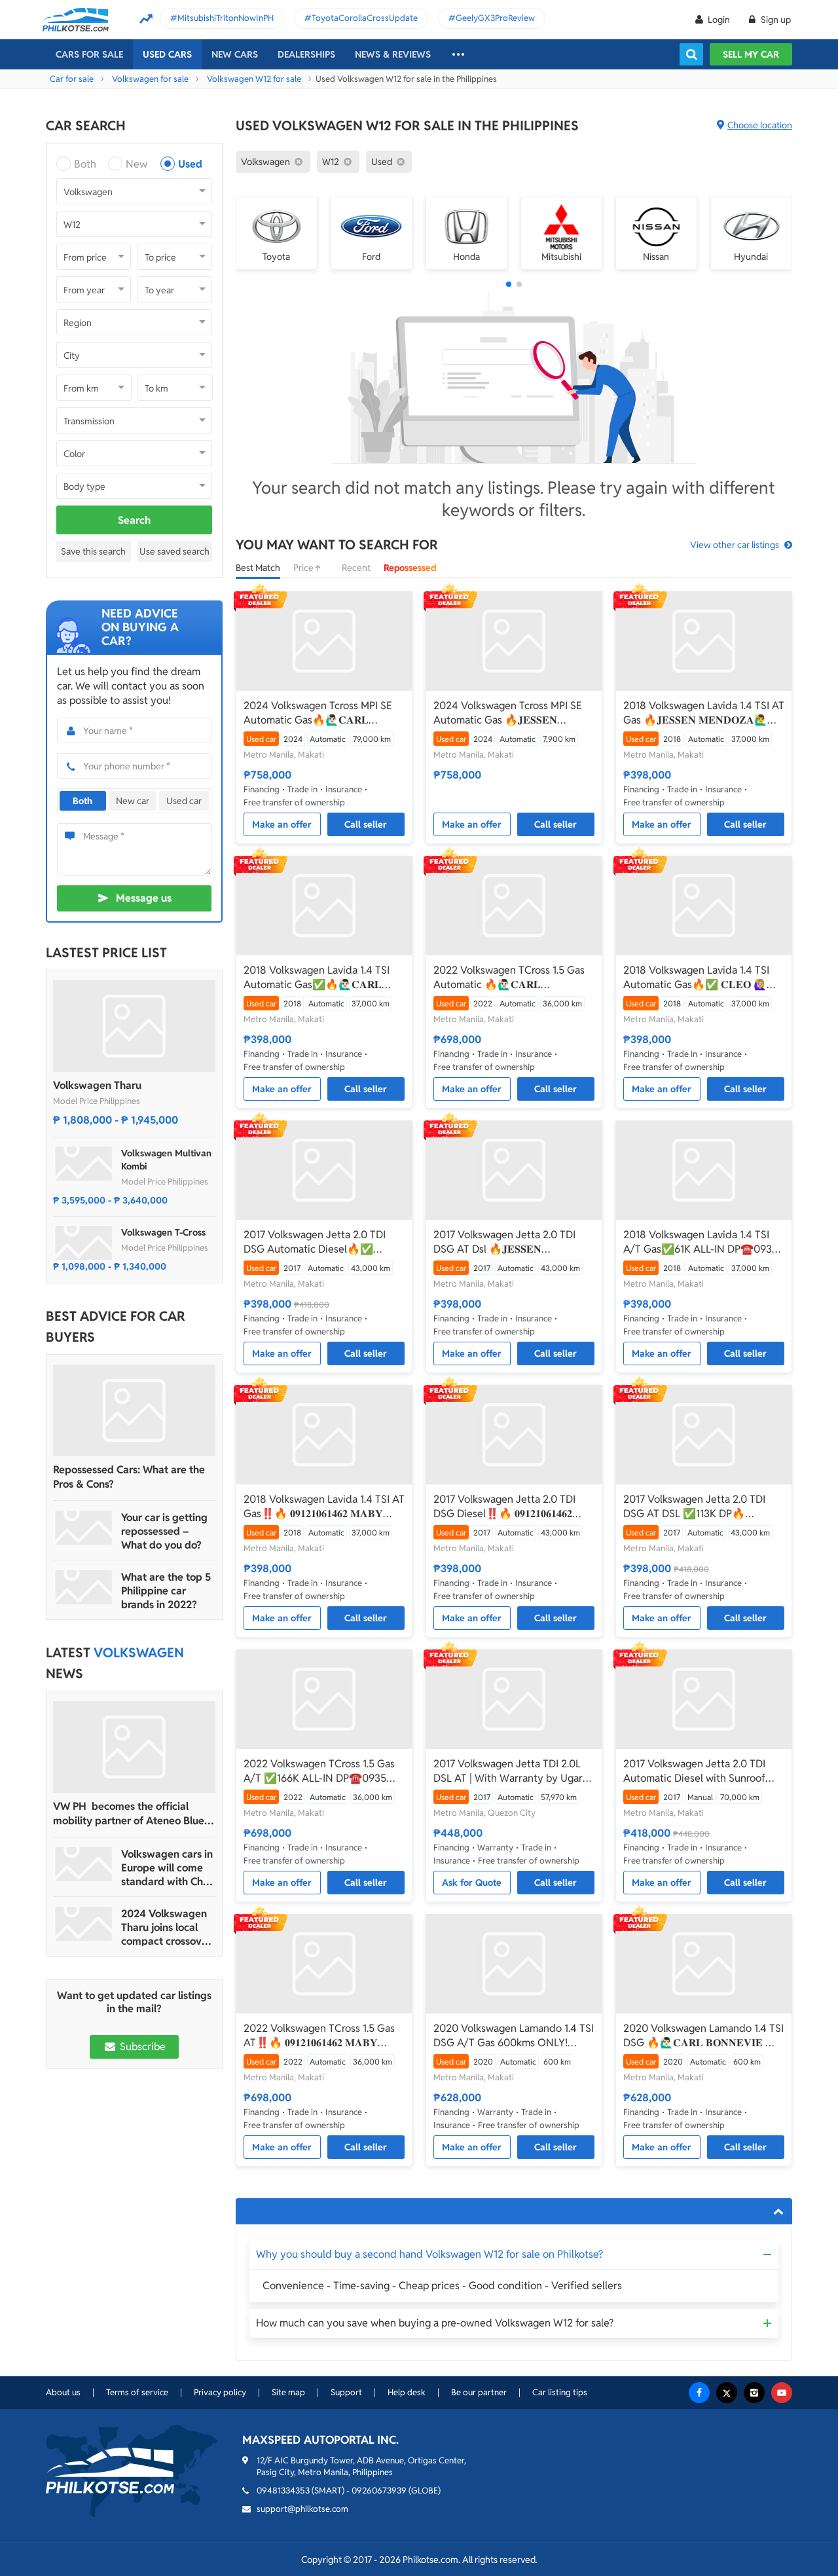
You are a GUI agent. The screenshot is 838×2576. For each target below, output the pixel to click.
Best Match (258, 568)
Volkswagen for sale (150, 79)
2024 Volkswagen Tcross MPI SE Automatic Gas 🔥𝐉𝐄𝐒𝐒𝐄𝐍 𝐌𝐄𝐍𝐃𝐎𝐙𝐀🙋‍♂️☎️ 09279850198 (508, 713)
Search (134, 520)
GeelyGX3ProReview (495, 18)
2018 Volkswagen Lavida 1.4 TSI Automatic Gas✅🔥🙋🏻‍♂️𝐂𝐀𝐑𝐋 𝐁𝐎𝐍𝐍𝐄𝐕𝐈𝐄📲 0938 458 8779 (317, 978)
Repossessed (410, 568)
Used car (184, 801)
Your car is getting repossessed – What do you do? (164, 1531)
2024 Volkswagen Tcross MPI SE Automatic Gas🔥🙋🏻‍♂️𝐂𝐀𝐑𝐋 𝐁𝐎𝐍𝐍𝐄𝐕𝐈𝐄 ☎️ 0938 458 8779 (318, 713)
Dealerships (306, 54)
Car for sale (72, 79)
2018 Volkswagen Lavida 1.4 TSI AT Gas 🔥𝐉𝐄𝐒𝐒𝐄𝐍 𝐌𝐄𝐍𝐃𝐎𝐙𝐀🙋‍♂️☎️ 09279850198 (704, 713)
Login (719, 20)
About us (63, 2392)
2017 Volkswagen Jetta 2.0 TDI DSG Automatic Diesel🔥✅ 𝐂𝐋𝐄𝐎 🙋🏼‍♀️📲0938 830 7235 (315, 1242)
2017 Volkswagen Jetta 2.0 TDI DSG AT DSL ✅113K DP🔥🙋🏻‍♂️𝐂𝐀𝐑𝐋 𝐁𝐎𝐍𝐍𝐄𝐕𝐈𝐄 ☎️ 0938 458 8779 (696, 1507)
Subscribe (141, 2047)
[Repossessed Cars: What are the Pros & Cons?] (134, 1410)
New (137, 164)
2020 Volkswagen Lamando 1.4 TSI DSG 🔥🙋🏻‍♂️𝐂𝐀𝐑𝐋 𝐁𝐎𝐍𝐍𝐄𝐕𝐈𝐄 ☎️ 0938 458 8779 (703, 2036)
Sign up (775, 20)
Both (85, 164)
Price (304, 568)
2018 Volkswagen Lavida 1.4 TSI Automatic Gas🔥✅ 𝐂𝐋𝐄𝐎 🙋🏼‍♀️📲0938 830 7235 (701, 978)
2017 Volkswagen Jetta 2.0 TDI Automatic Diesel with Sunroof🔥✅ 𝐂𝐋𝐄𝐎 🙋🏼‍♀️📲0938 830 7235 (701, 1771)
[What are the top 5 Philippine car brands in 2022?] (84, 1587)
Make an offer (282, 824)
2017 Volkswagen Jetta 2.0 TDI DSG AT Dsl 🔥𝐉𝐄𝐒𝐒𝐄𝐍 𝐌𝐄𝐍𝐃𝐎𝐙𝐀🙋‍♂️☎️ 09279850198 (508, 1242)
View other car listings (735, 545)
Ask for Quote (472, 1883)
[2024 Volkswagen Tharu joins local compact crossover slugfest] (84, 1924)
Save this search (93, 551)
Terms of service (137, 2392)
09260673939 (379, 2491)
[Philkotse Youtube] (782, 2393)
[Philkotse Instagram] (754, 2393)
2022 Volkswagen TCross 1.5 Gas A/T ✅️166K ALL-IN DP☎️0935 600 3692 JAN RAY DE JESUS (319, 1771)
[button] (509, 284)
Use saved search (174, 551)
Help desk (407, 2392)
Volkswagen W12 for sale (254, 79)
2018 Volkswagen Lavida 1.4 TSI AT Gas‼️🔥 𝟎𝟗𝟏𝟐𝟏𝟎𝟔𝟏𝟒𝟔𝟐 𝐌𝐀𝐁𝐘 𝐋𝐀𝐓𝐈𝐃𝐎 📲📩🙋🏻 (324, 1507)
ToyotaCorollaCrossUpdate (365, 18)
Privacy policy (220, 2392)
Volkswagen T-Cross (163, 1232)
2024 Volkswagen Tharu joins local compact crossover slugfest (166, 1927)
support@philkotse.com (302, 2509)
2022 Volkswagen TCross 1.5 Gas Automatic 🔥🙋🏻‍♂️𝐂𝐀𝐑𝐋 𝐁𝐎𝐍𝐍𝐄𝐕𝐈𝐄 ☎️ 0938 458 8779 (509, 978)
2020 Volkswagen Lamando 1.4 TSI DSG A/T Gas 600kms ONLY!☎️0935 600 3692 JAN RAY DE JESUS (514, 2036)
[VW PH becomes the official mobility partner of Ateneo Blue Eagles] (134, 1747)
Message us (144, 898)
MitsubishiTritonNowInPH (226, 18)
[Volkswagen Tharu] (134, 1026)
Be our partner (479, 2392)
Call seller (366, 824)
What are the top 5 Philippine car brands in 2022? (166, 1591)
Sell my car (751, 54)
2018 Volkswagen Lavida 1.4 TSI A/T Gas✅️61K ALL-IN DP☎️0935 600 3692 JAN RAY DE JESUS (701, 1242)
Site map (288, 2392)
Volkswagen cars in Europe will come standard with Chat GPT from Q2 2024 (167, 1868)
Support (346, 2392)
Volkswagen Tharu (97, 1085)
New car (133, 801)
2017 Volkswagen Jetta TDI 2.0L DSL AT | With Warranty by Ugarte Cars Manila (513, 1771)
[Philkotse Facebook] (699, 2393)
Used (190, 164)
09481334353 (283, 2491)
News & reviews (393, 54)
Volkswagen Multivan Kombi (166, 1160)
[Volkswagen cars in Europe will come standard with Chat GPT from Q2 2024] (84, 1864)
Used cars (167, 54)
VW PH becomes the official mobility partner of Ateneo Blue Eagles (129, 1814)
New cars (235, 54)
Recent (356, 568)
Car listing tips (560, 2392)
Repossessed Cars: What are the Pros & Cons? (129, 1477)
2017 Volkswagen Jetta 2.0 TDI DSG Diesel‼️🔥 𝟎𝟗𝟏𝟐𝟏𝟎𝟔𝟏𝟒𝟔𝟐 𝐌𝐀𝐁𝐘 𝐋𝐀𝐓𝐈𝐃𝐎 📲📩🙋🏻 (504, 1507)
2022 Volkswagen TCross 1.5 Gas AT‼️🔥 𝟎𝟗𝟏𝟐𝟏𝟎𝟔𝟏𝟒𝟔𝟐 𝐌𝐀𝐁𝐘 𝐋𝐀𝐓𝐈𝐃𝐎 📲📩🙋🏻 (319, 2036)
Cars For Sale (89, 54)
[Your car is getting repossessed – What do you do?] (84, 1528)
